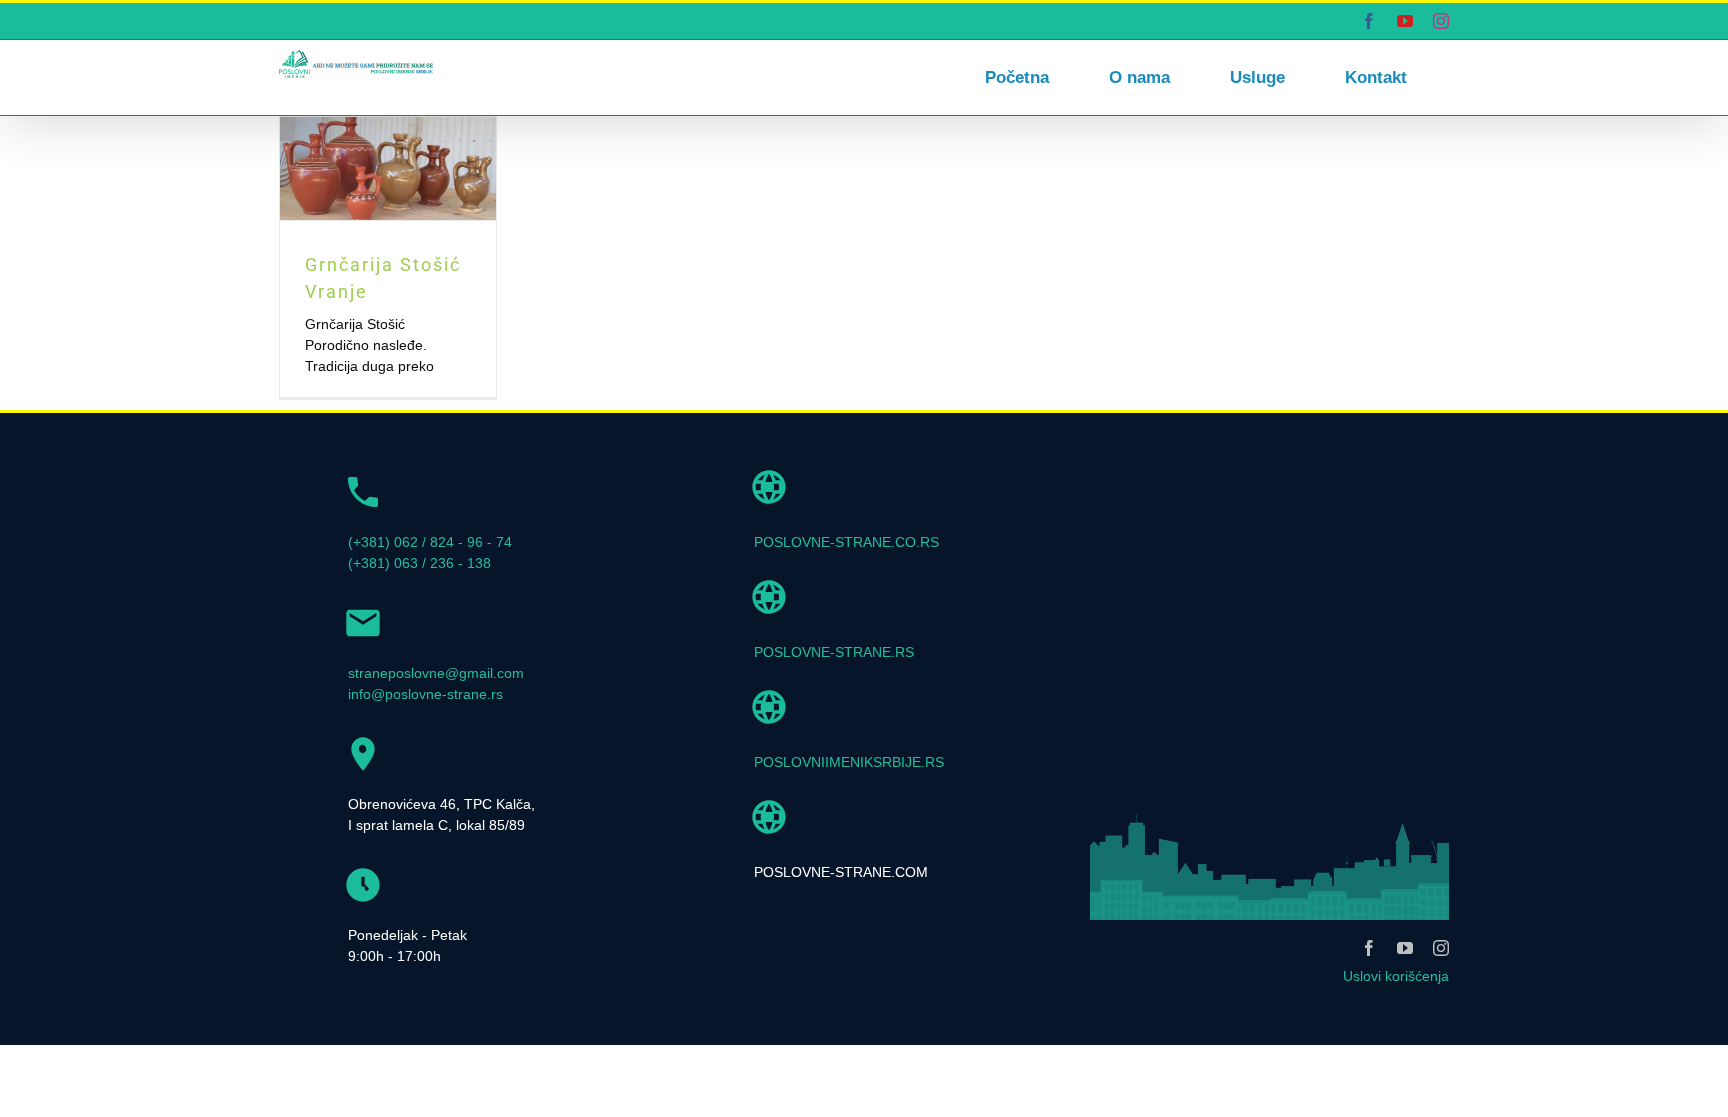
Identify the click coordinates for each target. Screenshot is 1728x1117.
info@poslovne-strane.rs (425, 694)
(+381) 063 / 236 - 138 (419, 563)
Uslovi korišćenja (1396, 976)
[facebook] (1369, 948)
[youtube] (1405, 948)
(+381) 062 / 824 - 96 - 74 (430, 542)
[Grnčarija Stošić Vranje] (388, 168)
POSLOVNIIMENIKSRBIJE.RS (849, 762)
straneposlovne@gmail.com (436, 673)
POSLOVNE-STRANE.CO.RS (846, 542)
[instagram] (1441, 948)
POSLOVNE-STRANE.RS (834, 652)
